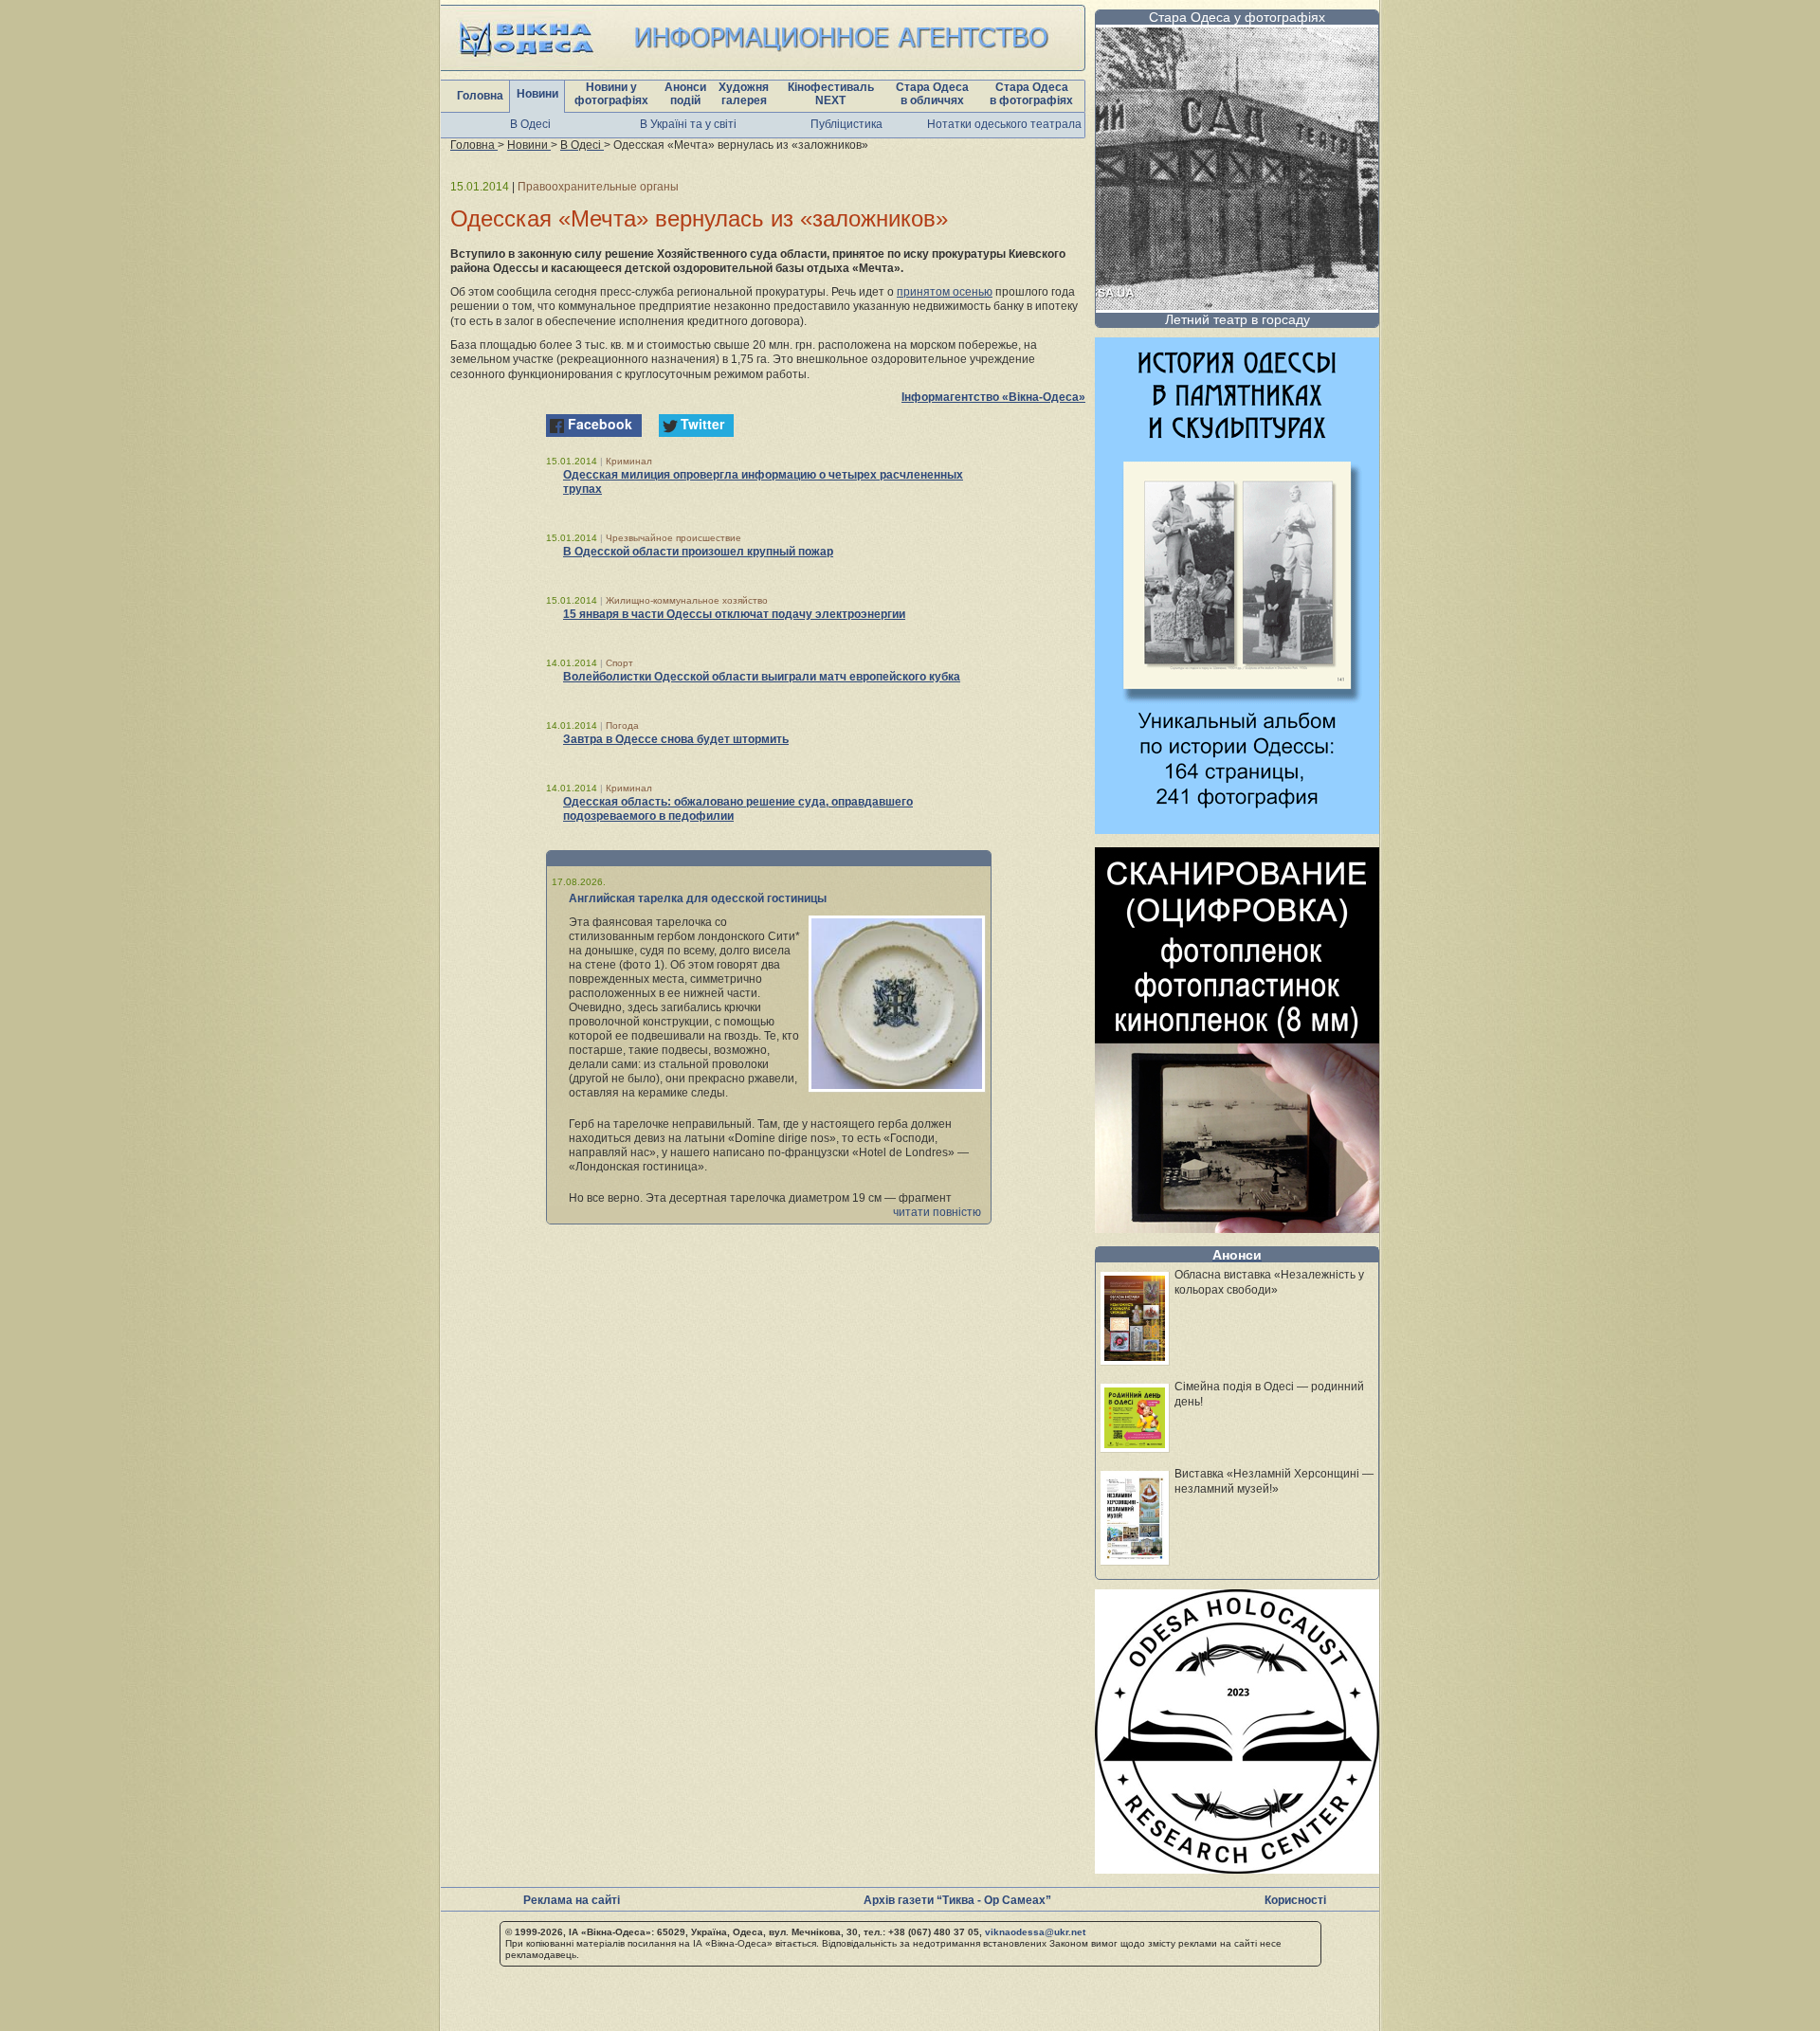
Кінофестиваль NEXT (831, 94)
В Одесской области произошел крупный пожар (698, 552)
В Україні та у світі (688, 124)
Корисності (1295, 1900)
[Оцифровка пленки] (1237, 1228)
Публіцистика (846, 124)
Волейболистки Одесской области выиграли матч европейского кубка (762, 677)
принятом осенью (945, 292)
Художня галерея (744, 94)
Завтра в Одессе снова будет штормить (676, 739)
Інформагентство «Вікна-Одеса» (993, 397)
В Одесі (530, 124)
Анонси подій (685, 94)
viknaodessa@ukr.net (1035, 1932)
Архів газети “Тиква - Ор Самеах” (957, 1900)
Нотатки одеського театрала (1004, 124)
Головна (480, 96)
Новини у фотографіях (611, 94)
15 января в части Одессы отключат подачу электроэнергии (734, 614)
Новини (537, 94)
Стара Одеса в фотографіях (1031, 94)
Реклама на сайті (572, 1900)
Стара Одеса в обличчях (932, 94)
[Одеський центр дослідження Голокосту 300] (1237, 1868)
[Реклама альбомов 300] (1237, 829)
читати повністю (937, 1212)
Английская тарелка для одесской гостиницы (698, 898)
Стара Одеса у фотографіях (1237, 17)
